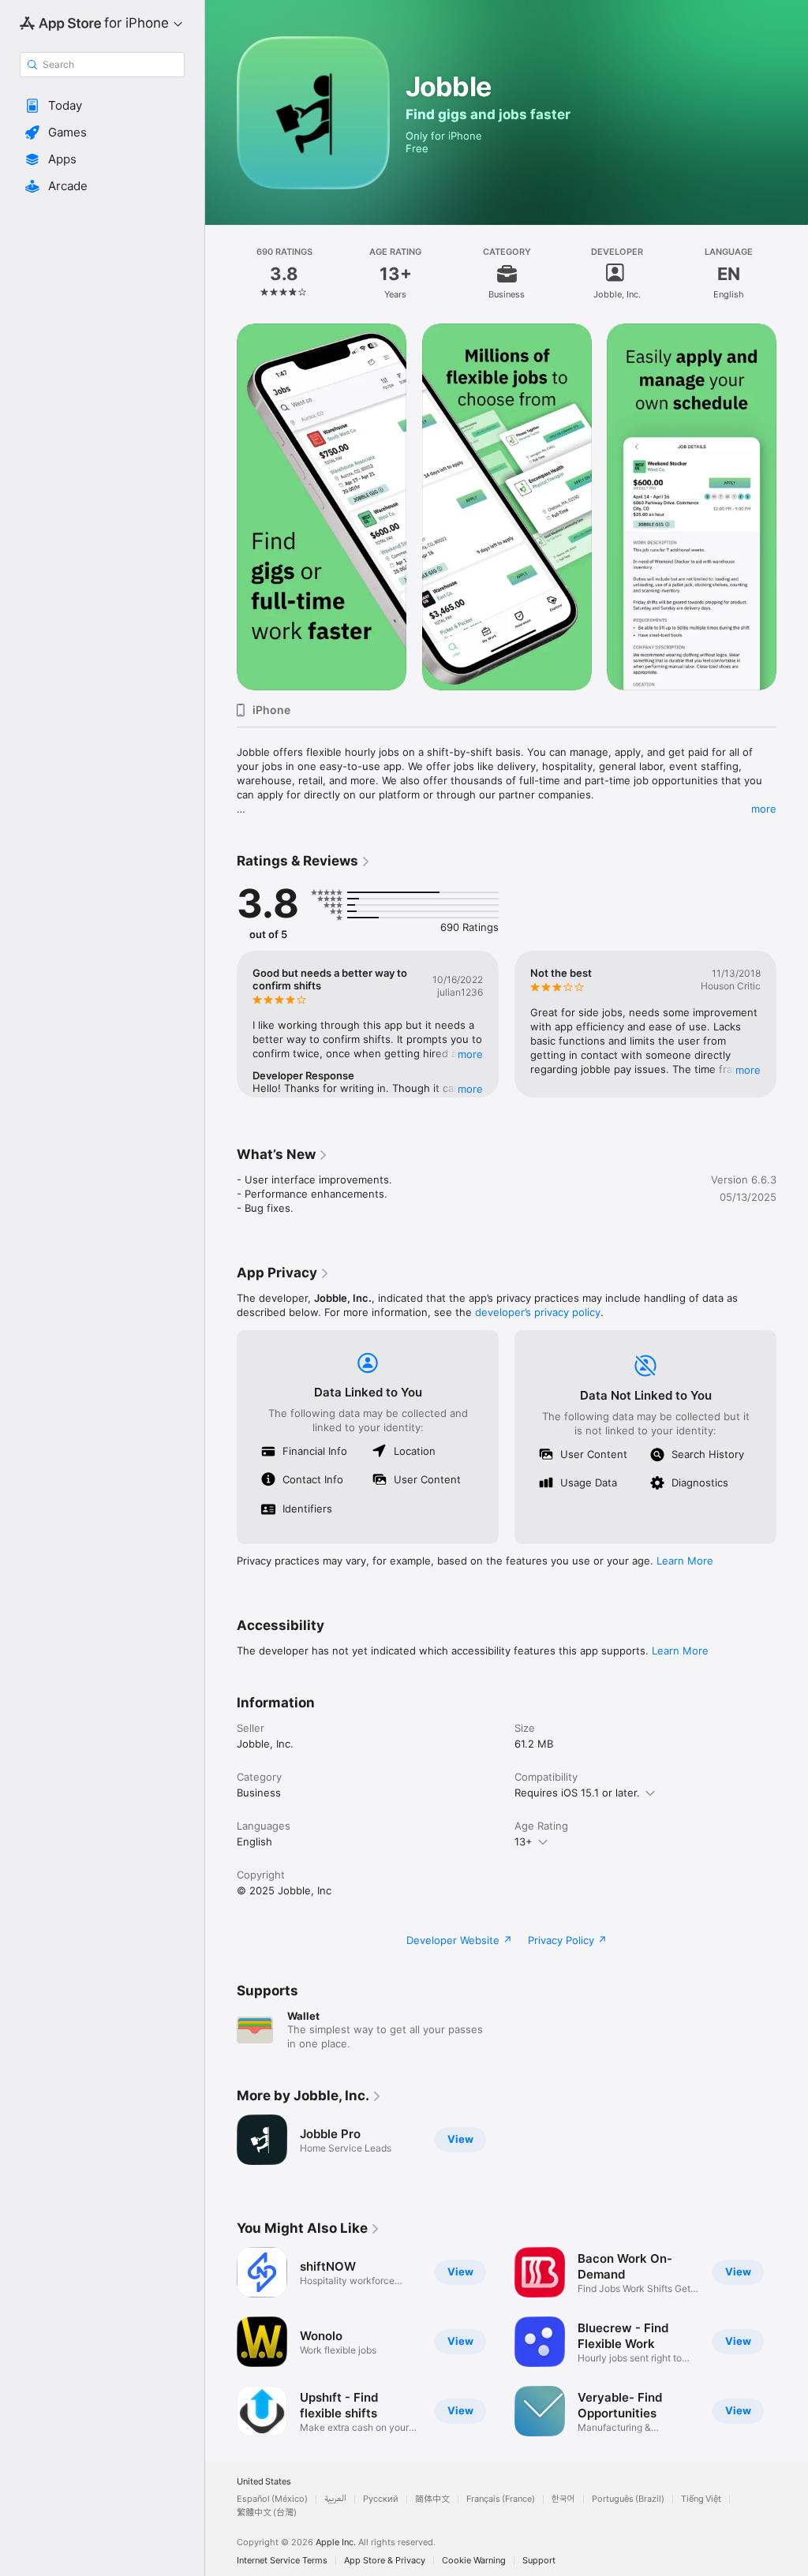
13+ (524, 1841)
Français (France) (501, 2499)
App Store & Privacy (385, 2561)
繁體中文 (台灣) (267, 2512)
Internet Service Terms (282, 2561)
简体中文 (432, 2499)
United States (264, 2482)
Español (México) (272, 2499)
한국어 (563, 2499)
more (764, 809)
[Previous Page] (221, 274)
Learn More (685, 1561)
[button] (102, 106)
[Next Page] (792, 274)
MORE (470, 1054)
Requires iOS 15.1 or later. (577, 1793)
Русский (381, 2499)
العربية (335, 2499)
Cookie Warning (474, 2561)
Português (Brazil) (628, 2499)
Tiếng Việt (701, 2499)
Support (539, 2561)
